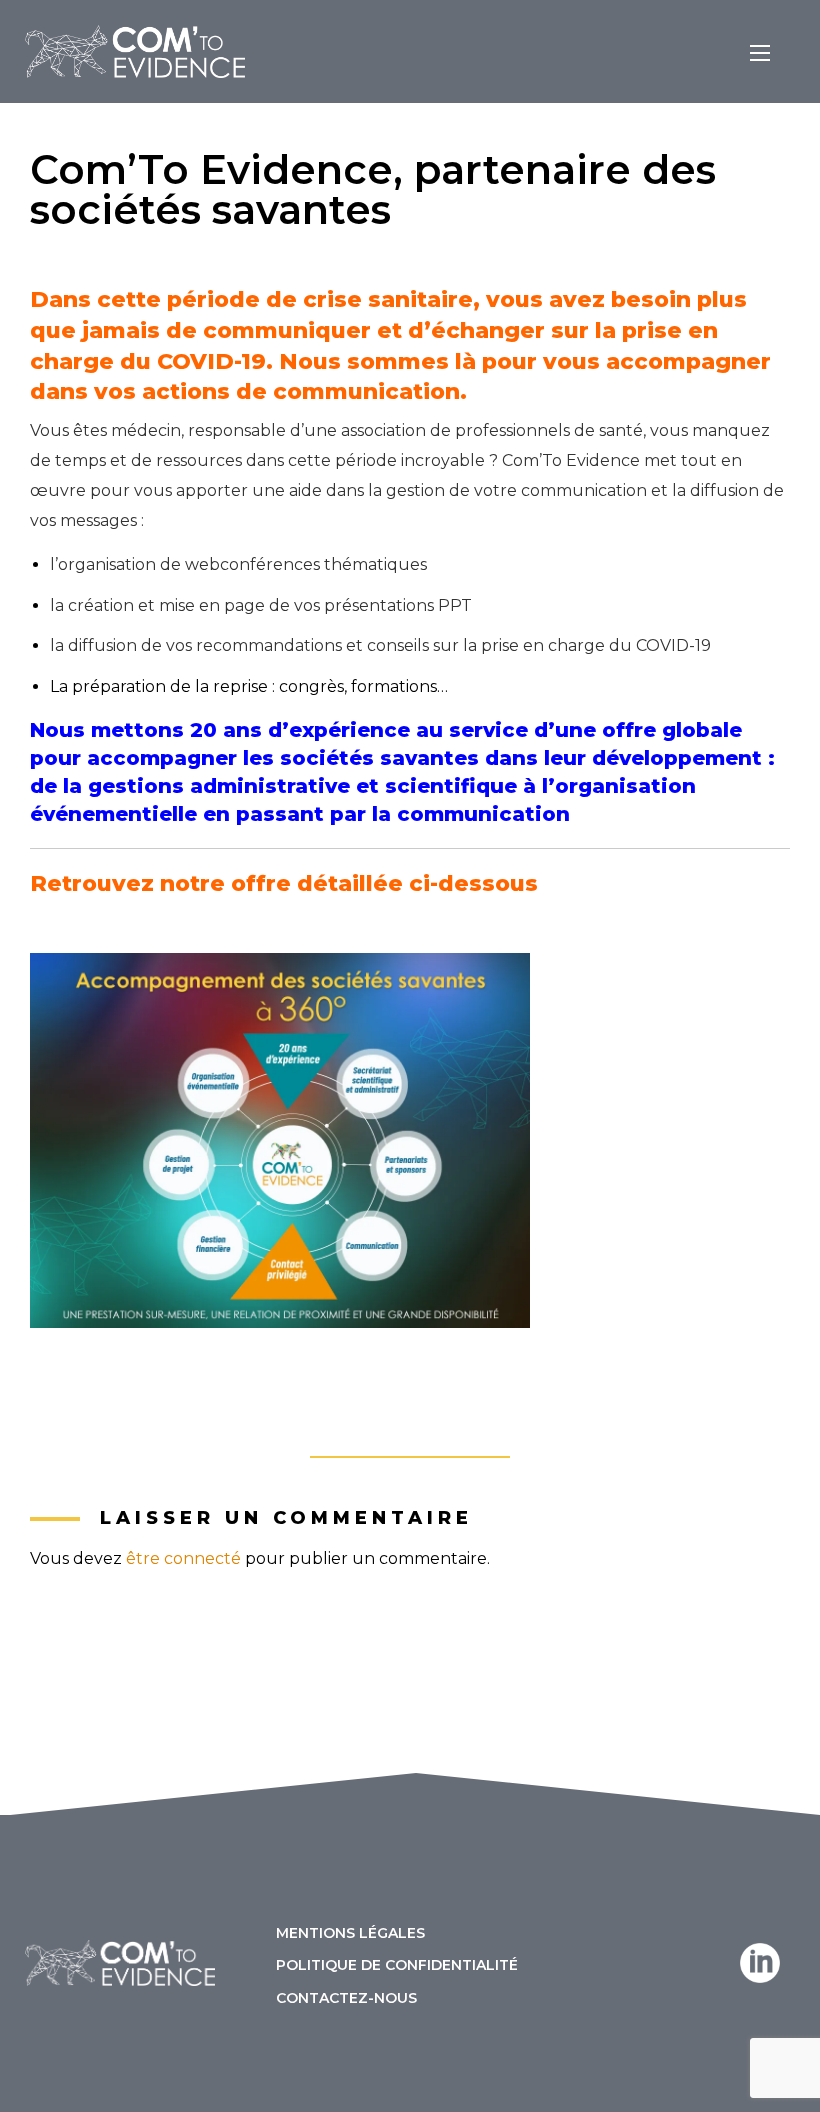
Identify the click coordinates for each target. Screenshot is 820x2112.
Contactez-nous (346, 1996)
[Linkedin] (760, 1962)
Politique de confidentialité (397, 1964)
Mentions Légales (350, 1932)
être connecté (183, 1558)
